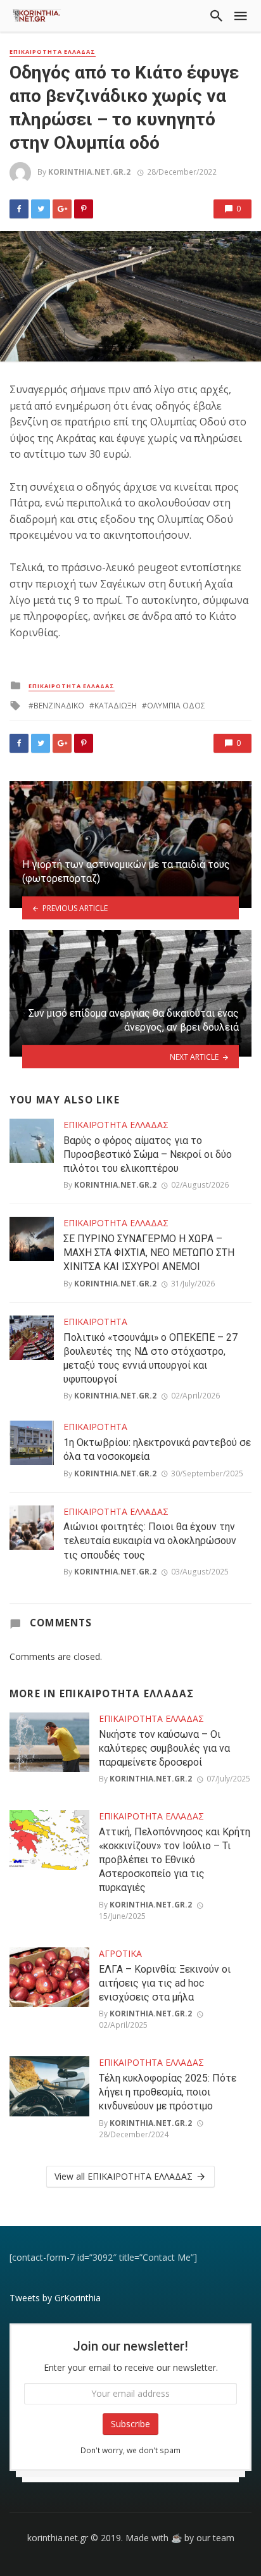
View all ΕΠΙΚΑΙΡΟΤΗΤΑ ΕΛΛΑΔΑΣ (124, 2176)
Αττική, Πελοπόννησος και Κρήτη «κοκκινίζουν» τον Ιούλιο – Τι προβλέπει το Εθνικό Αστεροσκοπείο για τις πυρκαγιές (175, 1860)
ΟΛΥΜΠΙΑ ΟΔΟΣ (176, 706)
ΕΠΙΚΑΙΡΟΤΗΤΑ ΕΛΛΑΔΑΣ (53, 52)
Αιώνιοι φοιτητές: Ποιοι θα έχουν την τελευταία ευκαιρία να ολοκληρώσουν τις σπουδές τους (150, 1541)
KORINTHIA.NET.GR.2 (89, 172)
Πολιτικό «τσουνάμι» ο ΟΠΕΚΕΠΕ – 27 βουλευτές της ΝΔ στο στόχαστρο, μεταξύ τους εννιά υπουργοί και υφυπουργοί (150, 1358)
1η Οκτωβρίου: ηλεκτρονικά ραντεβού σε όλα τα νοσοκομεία (157, 1449)
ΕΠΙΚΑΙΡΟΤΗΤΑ (95, 1322)
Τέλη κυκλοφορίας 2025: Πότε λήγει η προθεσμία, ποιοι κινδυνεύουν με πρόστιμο (168, 2092)
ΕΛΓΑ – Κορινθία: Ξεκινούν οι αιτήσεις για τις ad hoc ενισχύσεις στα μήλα (165, 1983)
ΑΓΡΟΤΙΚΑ (120, 1953)
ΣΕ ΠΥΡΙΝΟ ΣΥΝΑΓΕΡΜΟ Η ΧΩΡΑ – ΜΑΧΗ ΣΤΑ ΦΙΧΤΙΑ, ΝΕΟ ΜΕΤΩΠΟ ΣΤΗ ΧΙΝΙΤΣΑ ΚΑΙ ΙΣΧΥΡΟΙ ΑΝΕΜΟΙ (149, 1253)
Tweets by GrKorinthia (55, 2298)
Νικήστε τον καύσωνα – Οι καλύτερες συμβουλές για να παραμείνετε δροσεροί (164, 1748)
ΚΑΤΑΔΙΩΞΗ (116, 706)
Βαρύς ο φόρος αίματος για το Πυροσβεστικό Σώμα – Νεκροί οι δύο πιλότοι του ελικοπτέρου (148, 1154)
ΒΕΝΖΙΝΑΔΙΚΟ (59, 706)
